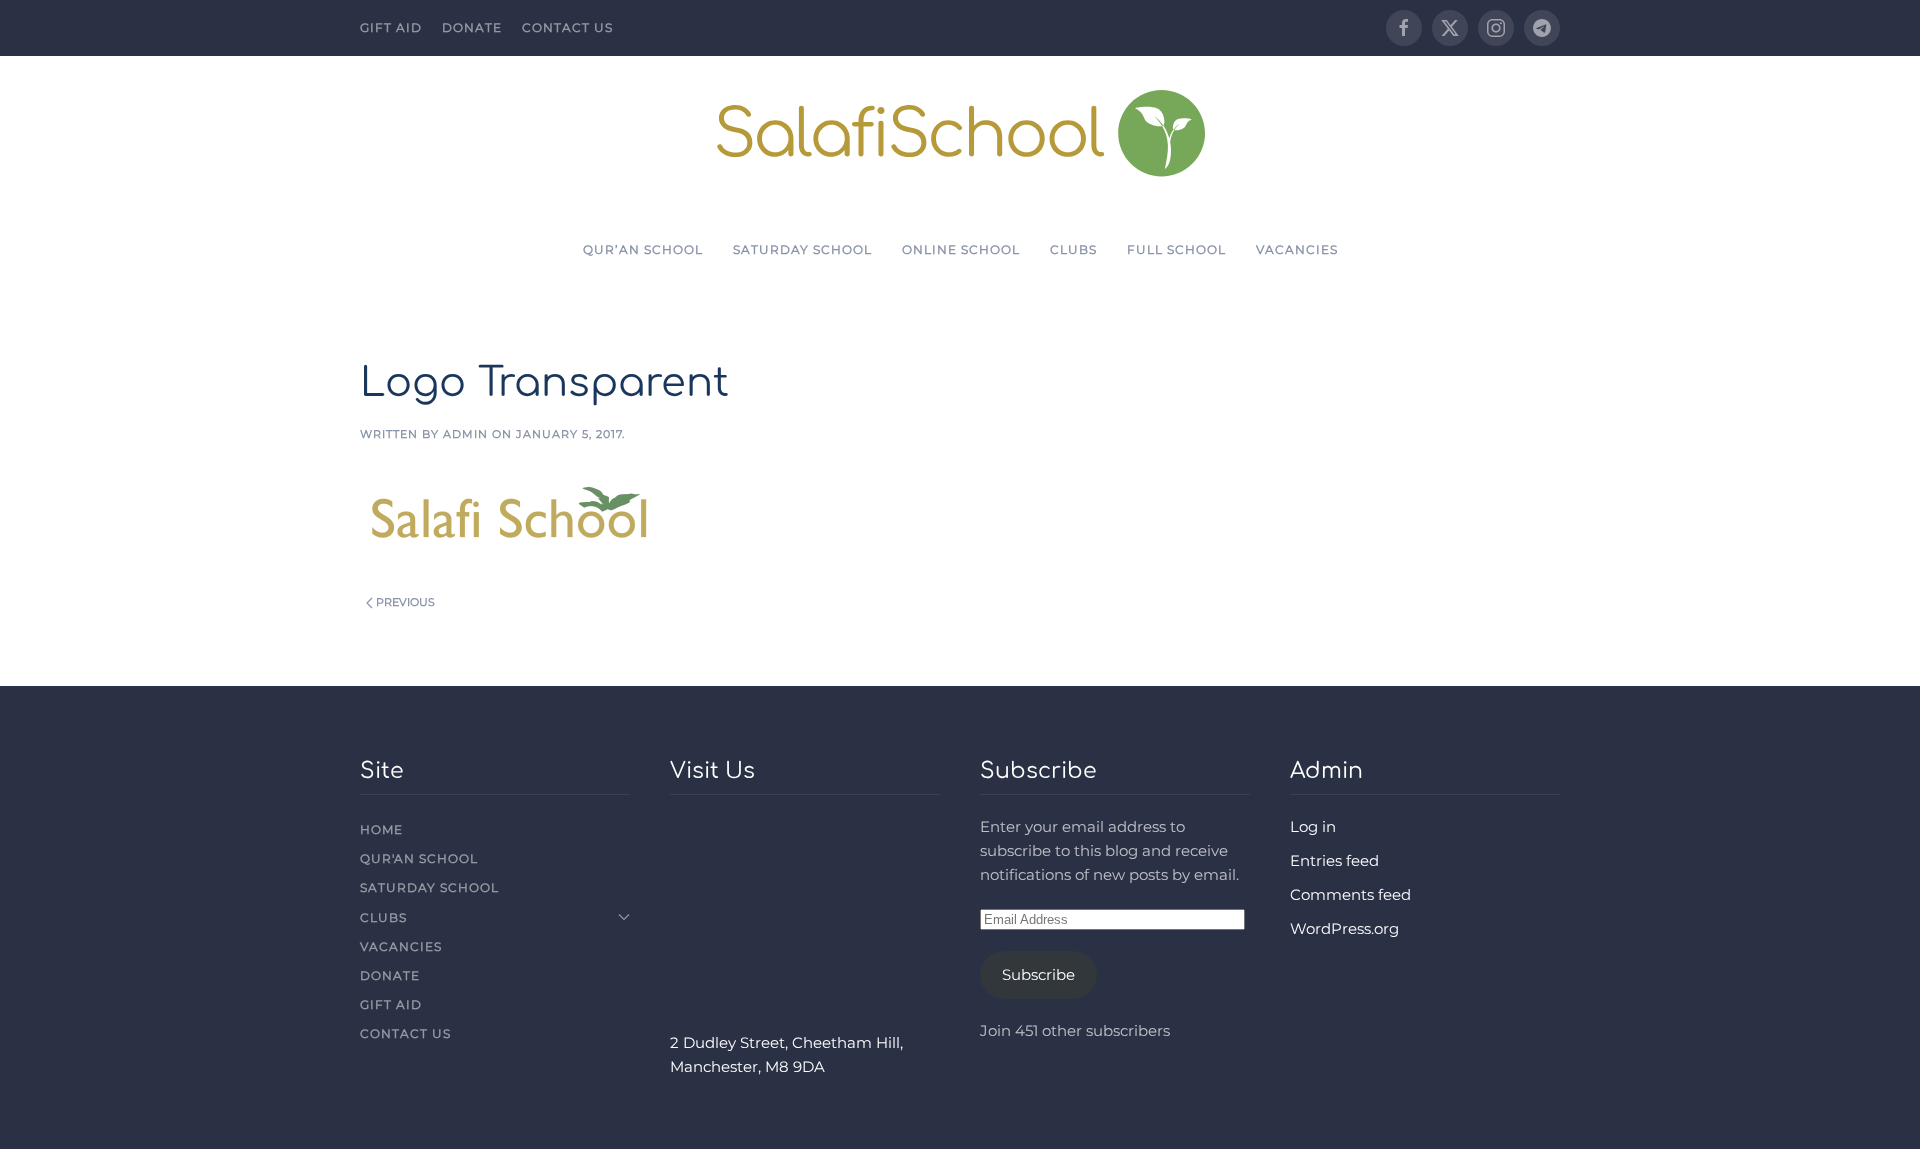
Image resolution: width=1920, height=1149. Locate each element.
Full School (1176, 249)
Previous (405, 602)
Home (381, 829)
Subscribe (1038, 974)
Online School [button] (961, 249)
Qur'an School (419, 858)
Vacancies (1297, 249)
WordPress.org (1344, 928)
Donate (472, 27)
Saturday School (802, 249)
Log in (1313, 826)
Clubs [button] (1073, 249)
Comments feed (1350, 894)
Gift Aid (391, 27)
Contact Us (567, 27)
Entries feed (1334, 860)
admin (465, 434)
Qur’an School (643, 249)
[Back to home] (960, 132)
